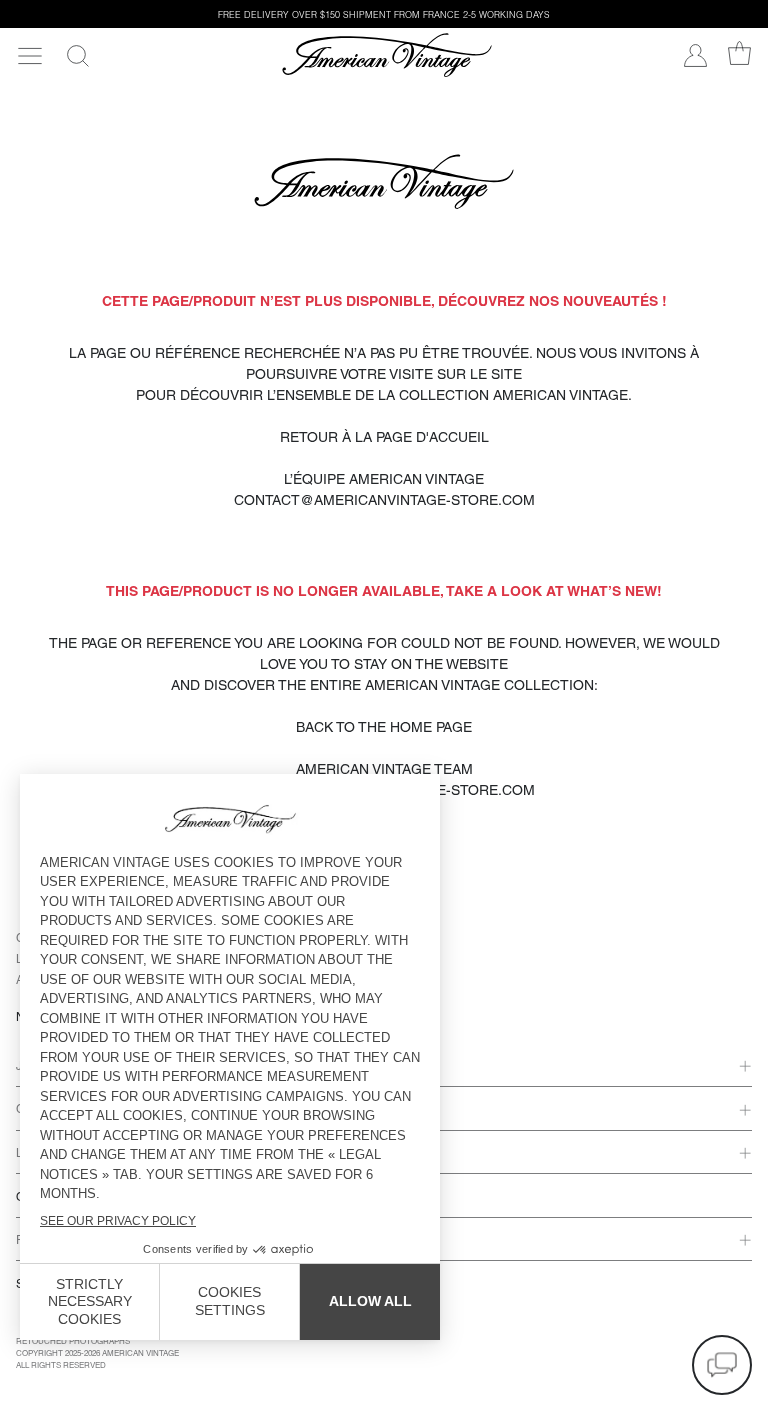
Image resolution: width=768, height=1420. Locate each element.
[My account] (695, 55)
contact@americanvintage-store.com (384, 500)
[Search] (77, 55)
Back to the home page (384, 727)
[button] (722, 1365)
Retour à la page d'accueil (384, 437)
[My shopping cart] (739, 53)
